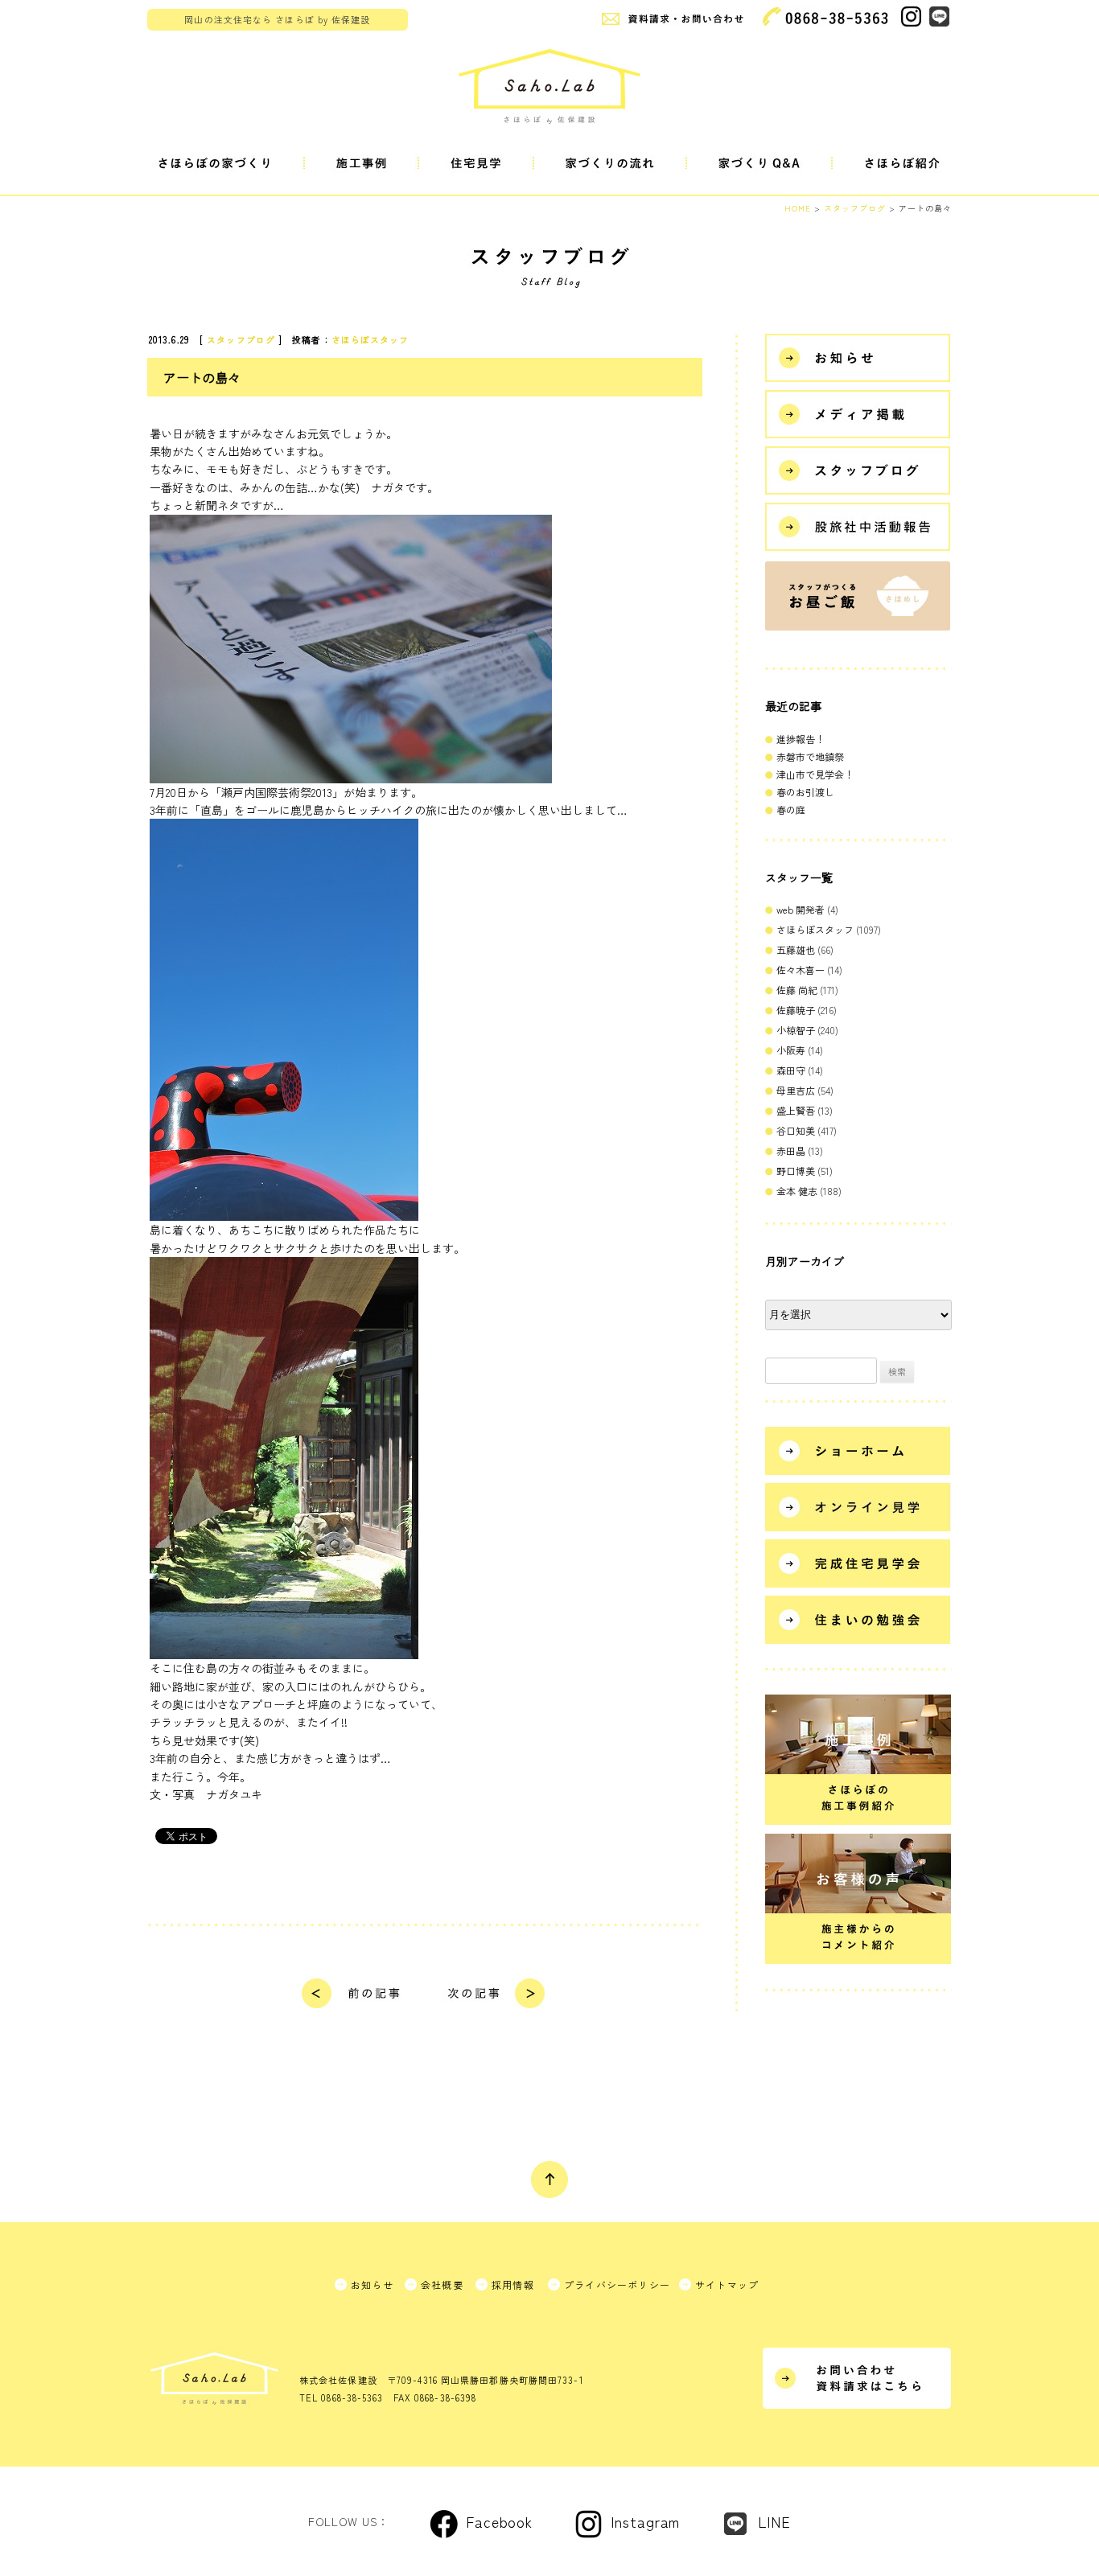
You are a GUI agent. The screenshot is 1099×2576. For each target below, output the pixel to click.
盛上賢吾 (796, 1110)
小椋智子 (796, 1030)
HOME (798, 208)
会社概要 (442, 2284)
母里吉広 (796, 1090)
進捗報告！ (801, 739)
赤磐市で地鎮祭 (810, 756)
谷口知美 (796, 1130)
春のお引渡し (805, 792)
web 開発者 (801, 909)
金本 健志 (797, 1191)
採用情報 (513, 2284)
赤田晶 (791, 1150)
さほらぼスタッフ (370, 339)
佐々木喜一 (801, 970)
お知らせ (372, 2284)
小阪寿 (791, 1050)
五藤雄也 (796, 949)
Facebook (499, 2521)
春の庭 (791, 809)
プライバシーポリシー (617, 2284)
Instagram (645, 2521)
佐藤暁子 (796, 1010)
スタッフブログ (241, 339)
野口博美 (796, 1171)
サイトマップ (727, 2284)
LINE (774, 2521)
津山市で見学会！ (815, 774)
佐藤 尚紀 (797, 990)
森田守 (791, 1070)
